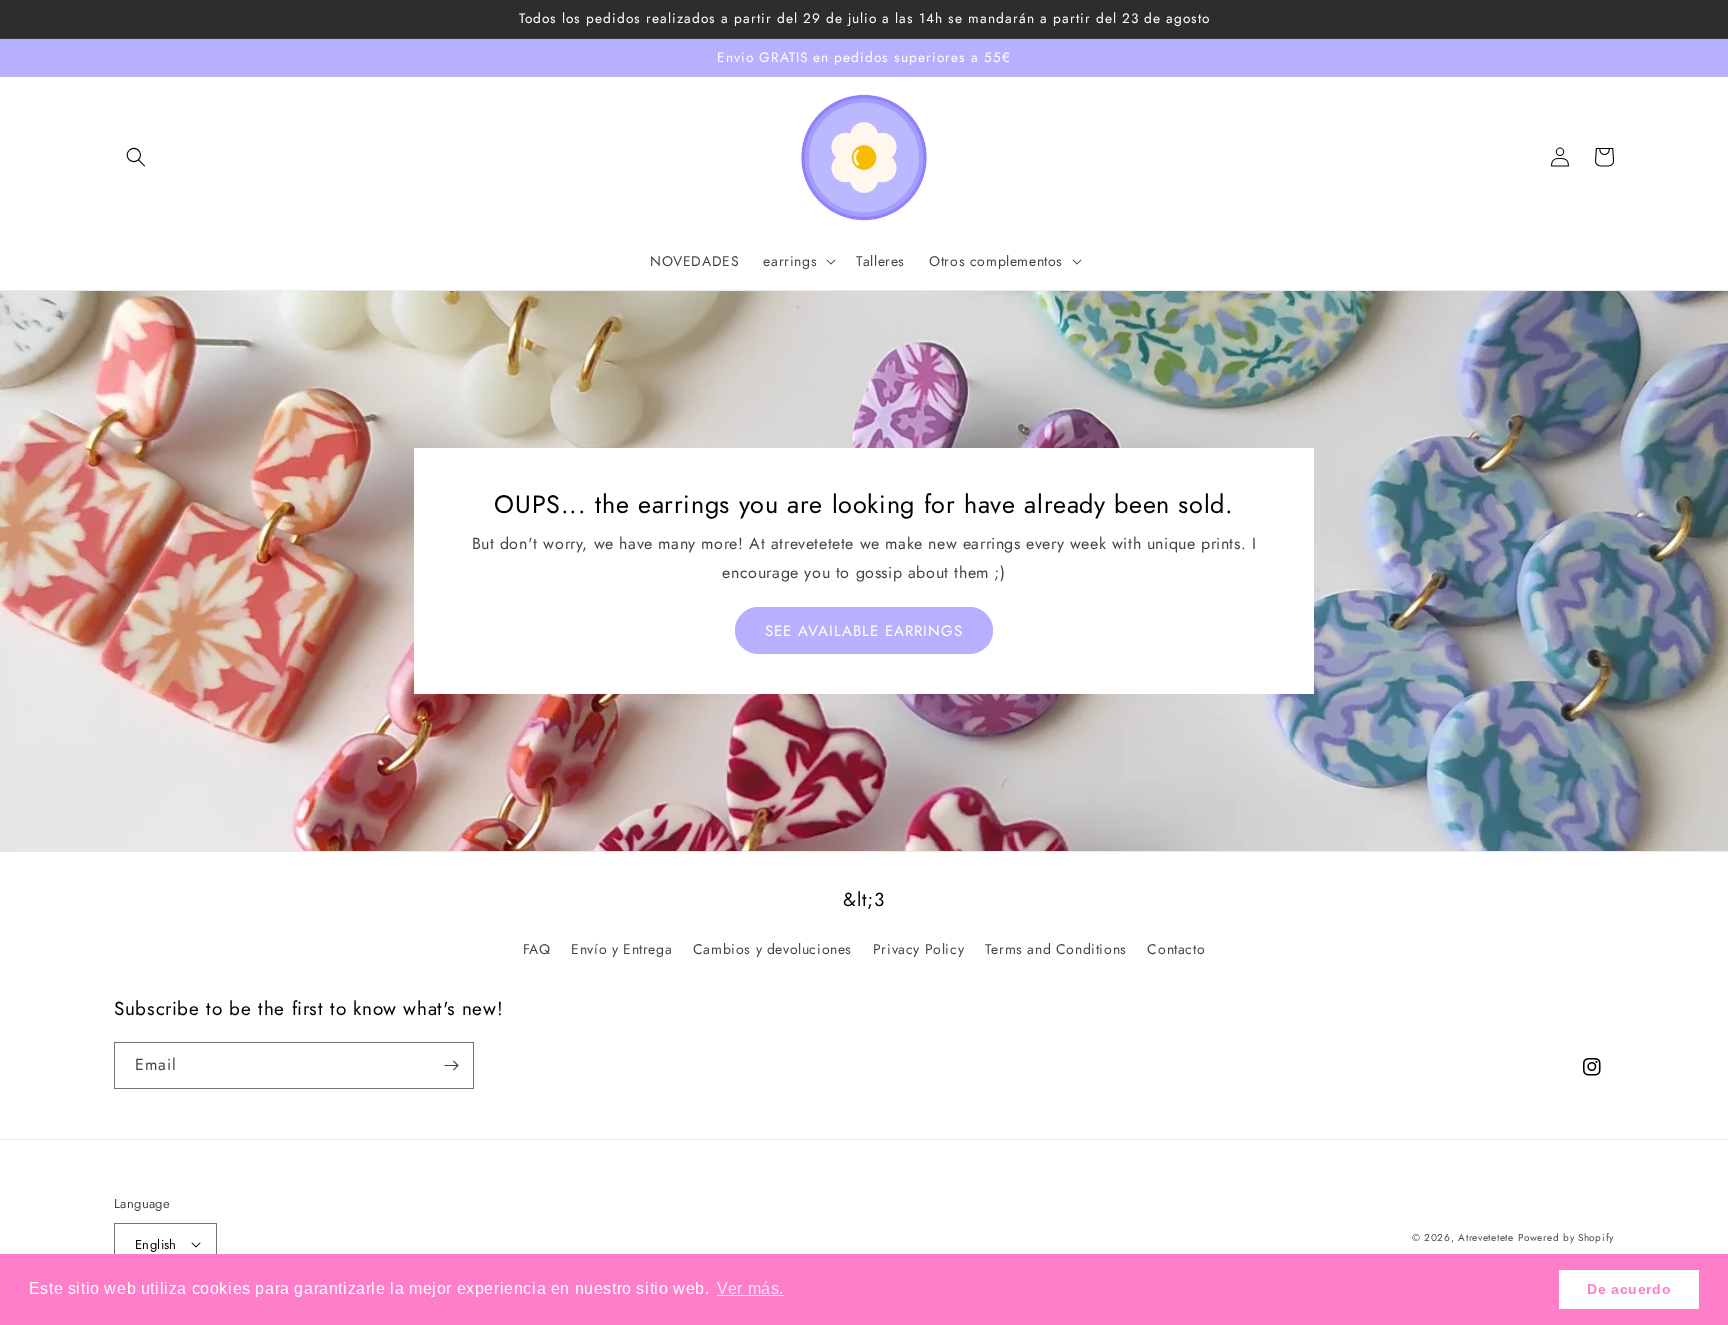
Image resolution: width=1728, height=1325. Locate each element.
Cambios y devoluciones (772, 949)
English (156, 1244)
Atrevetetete (1485, 1237)
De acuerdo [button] (1629, 1289)
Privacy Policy (918, 949)
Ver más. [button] (750, 1288)
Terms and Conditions (1056, 949)
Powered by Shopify (1566, 1237)
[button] (136, 157)
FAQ (537, 949)
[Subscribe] (451, 1065)
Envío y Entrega (621, 949)
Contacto (1176, 949)
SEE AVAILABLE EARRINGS (864, 631)
